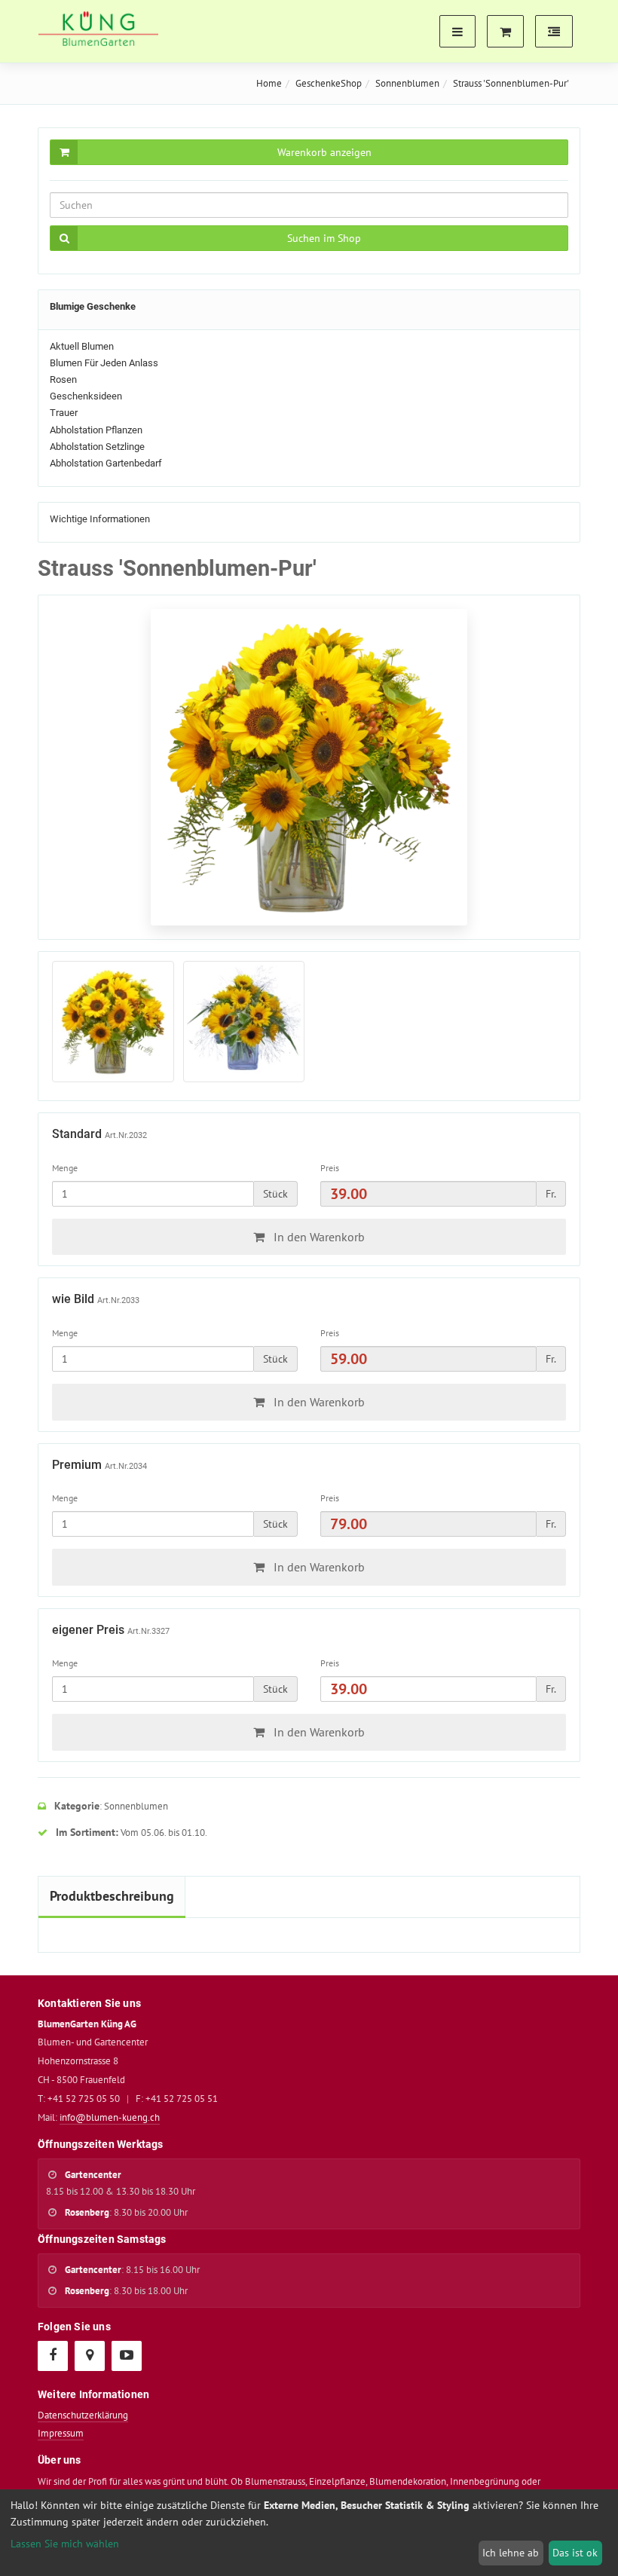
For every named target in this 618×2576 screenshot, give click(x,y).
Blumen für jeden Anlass (104, 363)
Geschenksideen (86, 396)
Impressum (61, 2433)
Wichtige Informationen (100, 519)
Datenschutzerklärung (83, 2415)
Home (269, 83)
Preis (330, 1168)
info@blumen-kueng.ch (110, 2117)
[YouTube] (126, 2355)
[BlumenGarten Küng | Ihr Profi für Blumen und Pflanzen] (98, 29)
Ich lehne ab (511, 2553)
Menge (65, 1168)
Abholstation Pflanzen (96, 430)
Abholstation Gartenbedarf (106, 463)
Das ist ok (575, 2553)
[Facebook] (52, 2355)
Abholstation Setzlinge (97, 447)
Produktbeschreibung (112, 1896)
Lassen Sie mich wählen (65, 2544)
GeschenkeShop (329, 83)
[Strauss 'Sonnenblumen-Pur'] (113, 1022)
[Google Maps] (89, 2355)
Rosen (63, 379)
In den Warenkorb (318, 1237)
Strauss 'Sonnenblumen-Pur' (511, 83)
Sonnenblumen (407, 83)
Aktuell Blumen (82, 346)
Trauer (64, 413)
